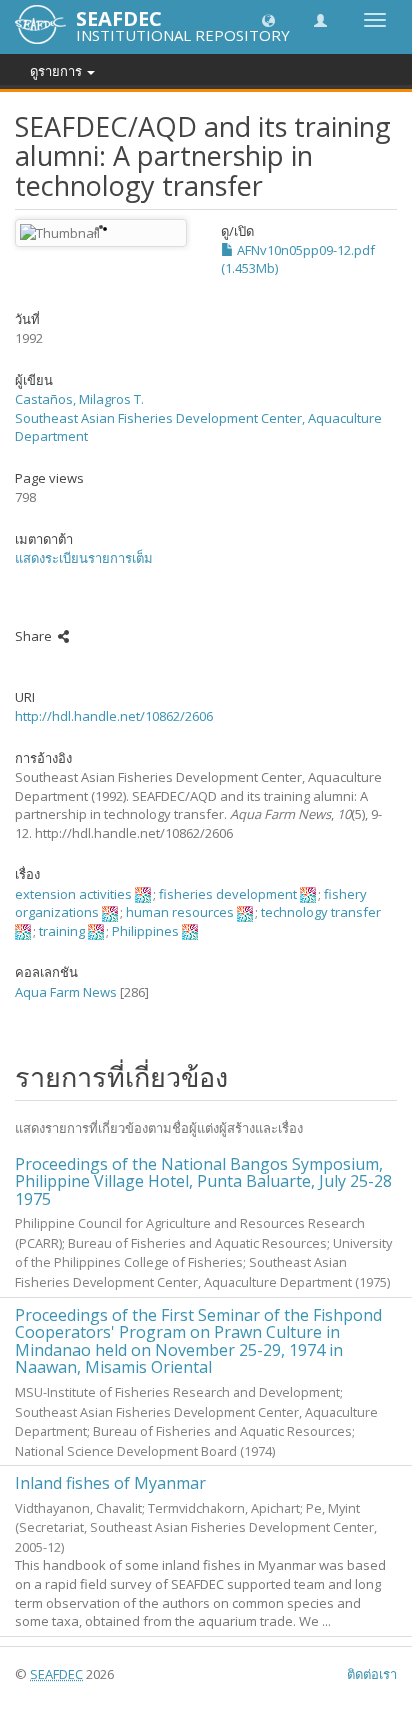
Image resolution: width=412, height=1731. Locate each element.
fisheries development (228, 894)
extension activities (73, 894)
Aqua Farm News (66, 992)
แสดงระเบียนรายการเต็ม (84, 558)
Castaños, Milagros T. (79, 399)
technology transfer (321, 912)
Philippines (145, 931)
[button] (268, 19)
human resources (180, 912)
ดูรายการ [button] (57, 71)
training (62, 931)
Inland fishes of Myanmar (110, 1483)
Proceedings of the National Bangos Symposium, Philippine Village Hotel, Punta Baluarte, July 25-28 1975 (203, 1181)
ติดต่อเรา (372, 1674)
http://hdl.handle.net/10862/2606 (114, 716)
